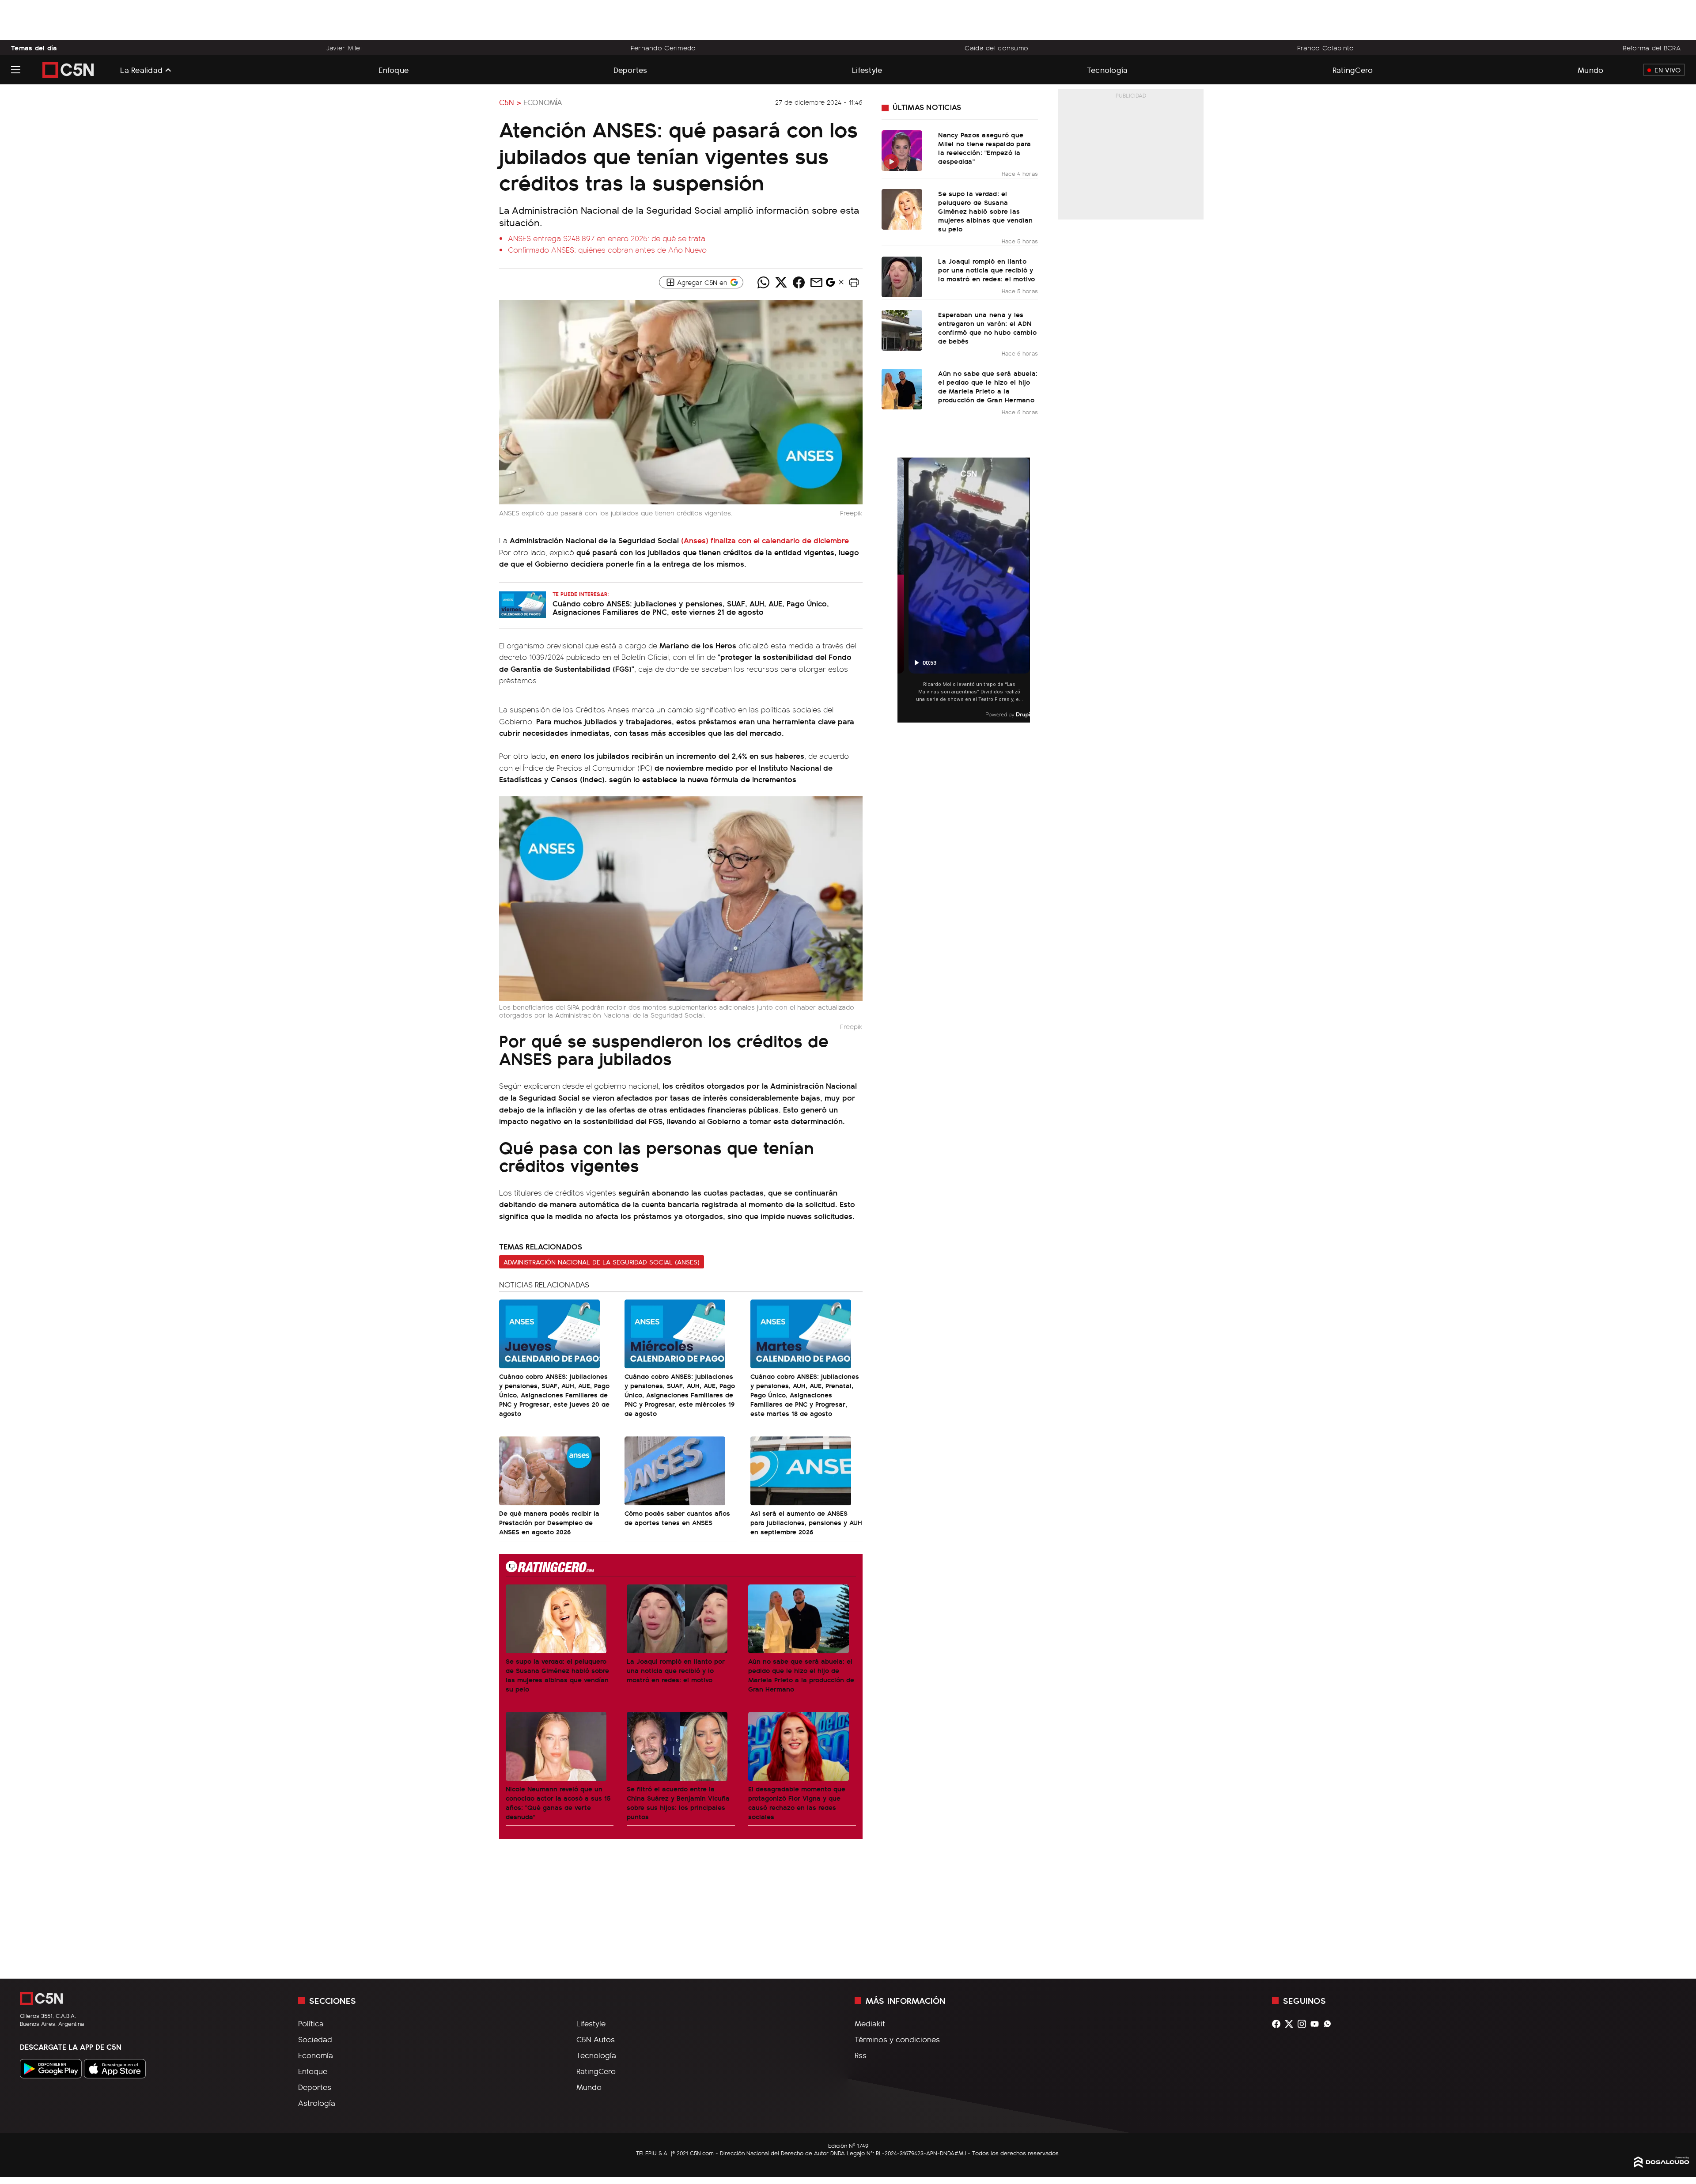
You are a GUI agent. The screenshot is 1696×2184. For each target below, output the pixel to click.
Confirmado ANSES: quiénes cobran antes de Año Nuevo (607, 250)
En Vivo (1668, 70)
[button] (854, 282)
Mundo (1590, 70)
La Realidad (141, 70)
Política (311, 2023)
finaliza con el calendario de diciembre (765, 540)
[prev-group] (903, 590)
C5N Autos (596, 2039)
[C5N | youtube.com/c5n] (1317, 2024)
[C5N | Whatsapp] (1330, 2024)
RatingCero (1353, 70)
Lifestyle (867, 70)
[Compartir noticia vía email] (816, 282)
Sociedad (315, 2039)
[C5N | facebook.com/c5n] (1278, 2024)
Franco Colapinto (1326, 48)
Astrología (317, 2103)
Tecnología (1107, 70)
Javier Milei (344, 48)
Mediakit (870, 2023)
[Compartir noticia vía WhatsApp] (763, 282)
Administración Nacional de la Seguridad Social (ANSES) (602, 1262)
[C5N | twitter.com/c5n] (1291, 2024)
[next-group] (1024, 590)
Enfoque (394, 70)
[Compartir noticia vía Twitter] (781, 282)
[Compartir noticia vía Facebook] (799, 282)
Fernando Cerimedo (663, 48)
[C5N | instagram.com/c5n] (1304, 2024)
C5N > (510, 102)
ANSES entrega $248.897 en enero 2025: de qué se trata (607, 238)
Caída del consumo (996, 48)
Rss (861, 2055)
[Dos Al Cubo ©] (1662, 2165)
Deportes (630, 70)
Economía (543, 102)
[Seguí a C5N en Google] (830, 284)
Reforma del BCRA (1652, 48)
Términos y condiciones (897, 2039)
